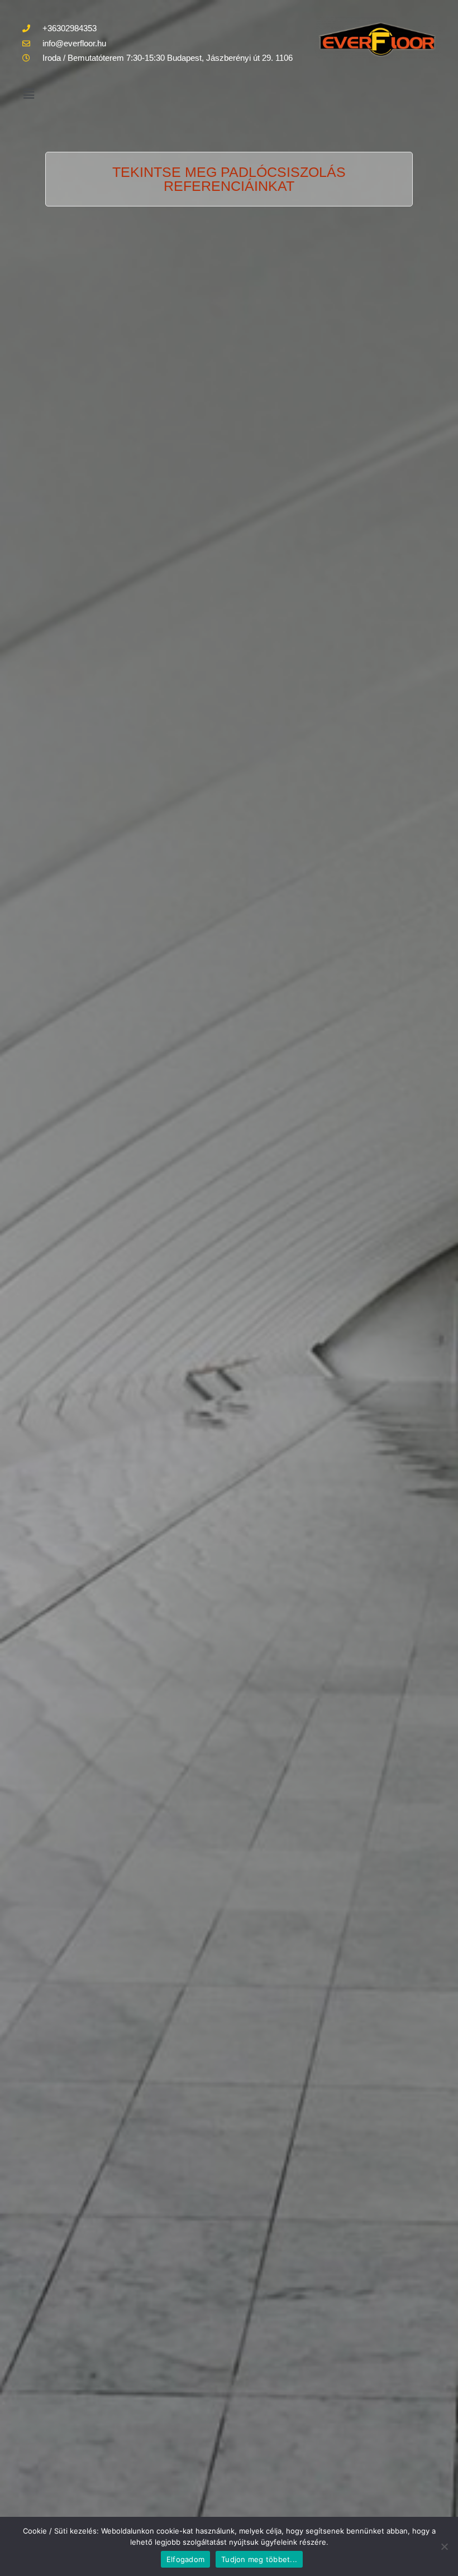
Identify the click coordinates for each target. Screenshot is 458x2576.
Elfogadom (185, 2559)
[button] (28, 94)
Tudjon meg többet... (259, 2559)
